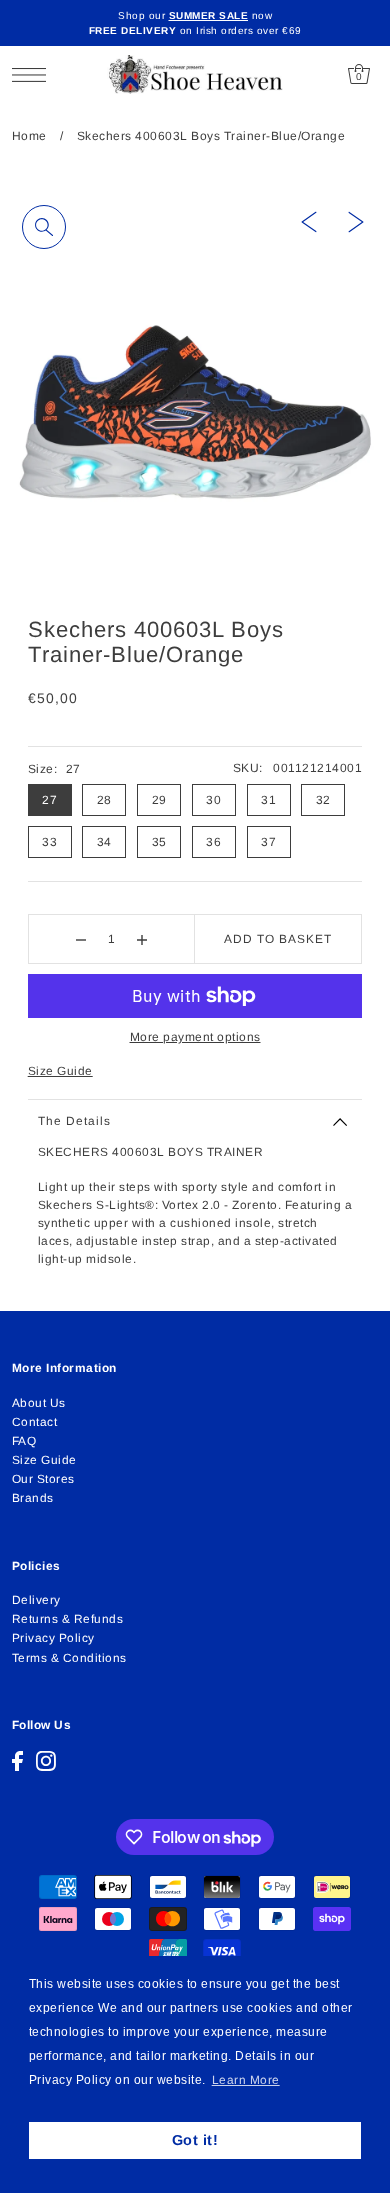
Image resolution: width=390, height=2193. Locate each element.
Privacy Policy (53, 1638)
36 (213, 842)
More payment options (195, 1037)
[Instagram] (46, 1761)
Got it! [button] (195, 2140)
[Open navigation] (34, 74)
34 (104, 842)
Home (29, 136)
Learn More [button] (246, 2080)
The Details (74, 1121)
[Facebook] (17, 1761)
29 (159, 800)
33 (49, 842)
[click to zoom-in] (44, 227)
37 (268, 842)
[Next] (356, 221)
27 (49, 800)
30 (213, 800)
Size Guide (60, 1071)
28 (104, 800)
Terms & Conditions (69, 1658)
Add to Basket (278, 939)
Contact (35, 1422)
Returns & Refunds (68, 1619)
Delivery (36, 1600)
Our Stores (43, 1479)
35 (159, 842)
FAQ (24, 1441)
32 (323, 800)
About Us (39, 1403)
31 (268, 800)
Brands (33, 1498)
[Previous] (309, 221)
